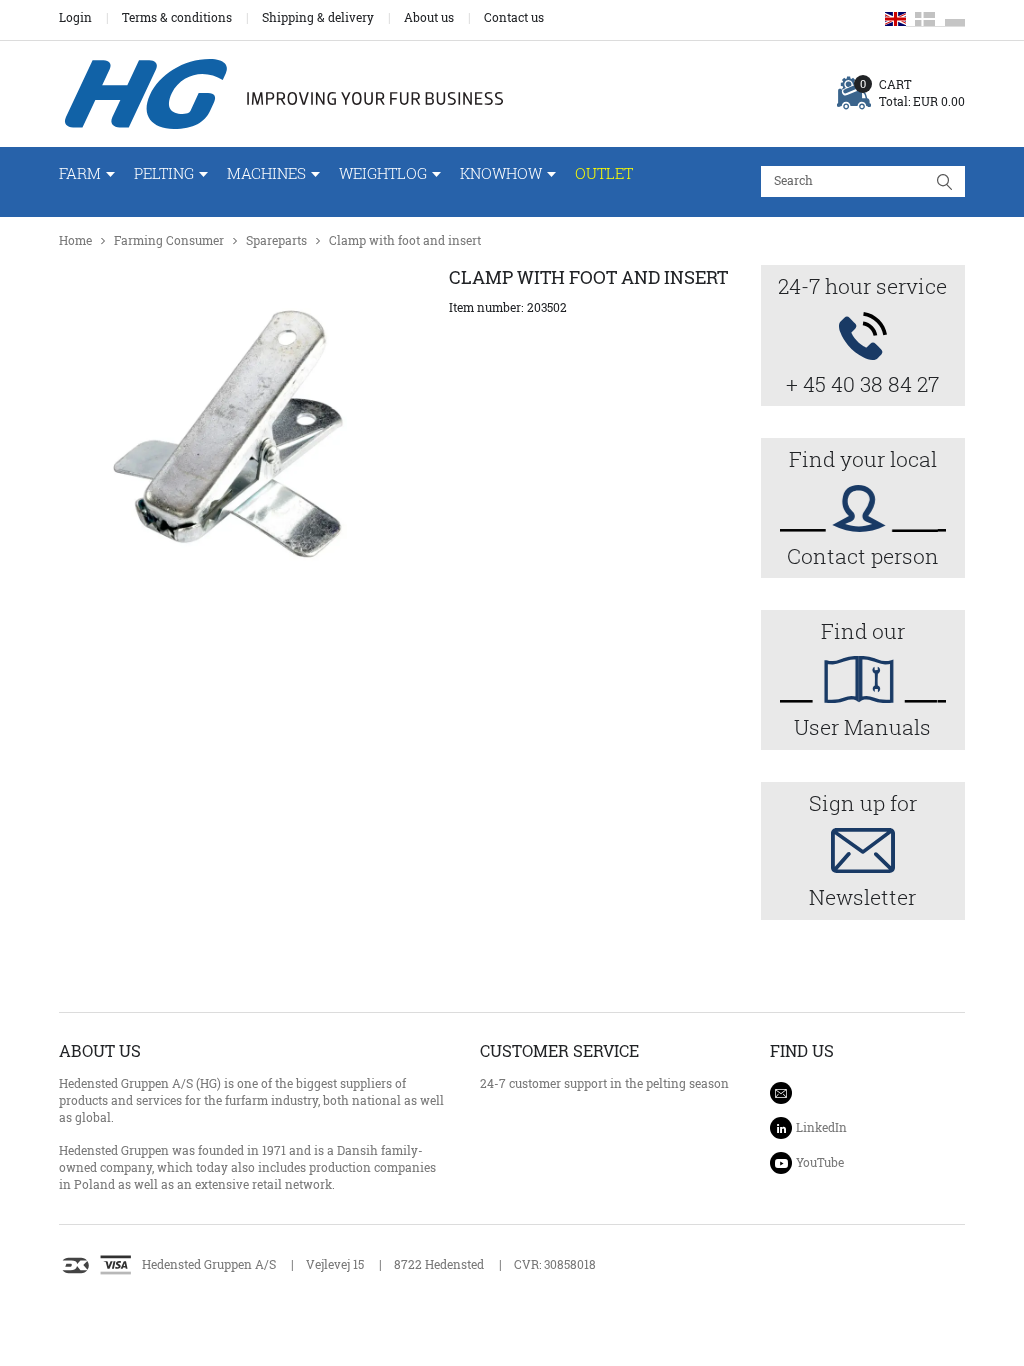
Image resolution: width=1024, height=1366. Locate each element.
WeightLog (383, 173)
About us (429, 18)
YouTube (820, 1162)
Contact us (514, 18)
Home (75, 240)
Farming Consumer (169, 240)
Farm (80, 173)
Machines (266, 173)
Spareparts (276, 240)
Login (75, 18)
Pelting (164, 173)
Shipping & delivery (318, 18)
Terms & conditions (177, 18)
